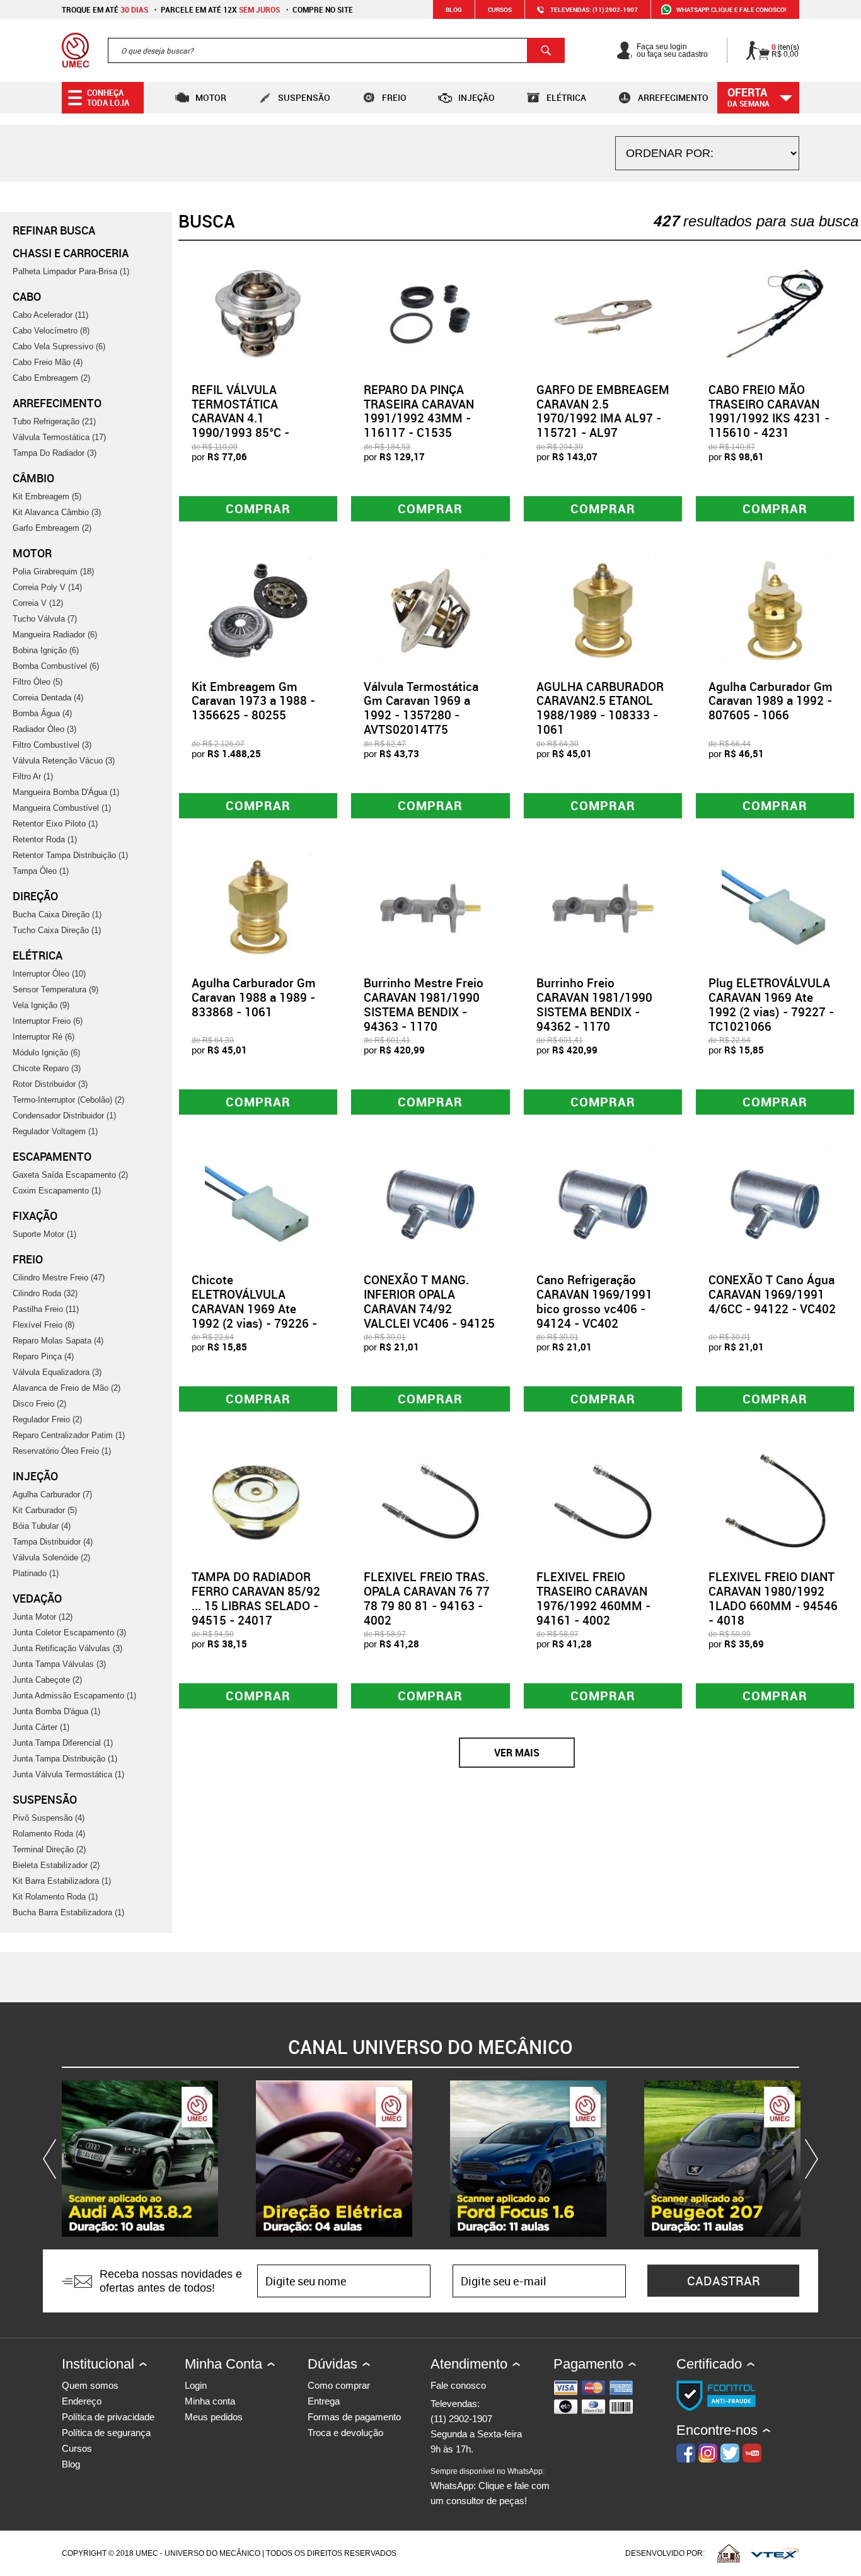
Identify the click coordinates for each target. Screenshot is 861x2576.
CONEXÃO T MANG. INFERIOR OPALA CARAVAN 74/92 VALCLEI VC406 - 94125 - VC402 (429, 1308)
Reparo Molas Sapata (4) (58, 1341)
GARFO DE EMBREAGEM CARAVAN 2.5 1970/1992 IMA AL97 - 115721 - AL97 (603, 411)
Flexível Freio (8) (43, 1325)
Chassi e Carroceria (71, 253)
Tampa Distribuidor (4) (53, 1542)
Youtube (752, 2453)
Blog (454, 9)
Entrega (324, 2401)
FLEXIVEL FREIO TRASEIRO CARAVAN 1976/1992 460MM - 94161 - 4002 (593, 1598)
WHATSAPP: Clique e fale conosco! (731, 9)
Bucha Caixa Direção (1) (57, 914)
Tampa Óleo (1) (41, 871)
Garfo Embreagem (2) (52, 528)
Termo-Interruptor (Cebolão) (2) (68, 1100)
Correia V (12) (38, 603)
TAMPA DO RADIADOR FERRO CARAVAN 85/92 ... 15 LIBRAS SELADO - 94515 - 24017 (256, 1598)
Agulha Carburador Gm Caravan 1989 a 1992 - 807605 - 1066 (771, 701)
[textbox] (336, 50)
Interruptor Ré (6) (43, 1037)
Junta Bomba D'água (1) (56, 1711)
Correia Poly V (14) (47, 587)
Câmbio (33, 478)
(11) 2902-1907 (461, 2419)
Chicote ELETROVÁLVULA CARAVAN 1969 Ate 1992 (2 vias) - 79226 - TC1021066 (254, 1308)
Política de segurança (106, 2433)
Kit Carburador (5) (45, 1510)
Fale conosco (458, 2385)
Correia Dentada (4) (48, 698)
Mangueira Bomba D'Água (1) (66, 792)
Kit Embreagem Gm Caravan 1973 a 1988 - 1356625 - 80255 (253, 701)
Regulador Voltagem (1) (55, 1131)
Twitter (730, 2453)
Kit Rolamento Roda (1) (55, 1897)
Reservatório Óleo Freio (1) (62, 1451)
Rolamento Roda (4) (49, 1834)
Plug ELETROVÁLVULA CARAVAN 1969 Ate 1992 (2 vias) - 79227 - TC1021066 (771, 1004)
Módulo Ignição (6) (46, 1053)
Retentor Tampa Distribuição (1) (70, 855)
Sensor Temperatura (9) (55, 989)
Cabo (27, 296)
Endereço (82, 2401)
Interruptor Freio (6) (48, 1021)
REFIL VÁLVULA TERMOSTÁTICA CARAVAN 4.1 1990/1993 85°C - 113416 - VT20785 (243, 418)
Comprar (258, 508)
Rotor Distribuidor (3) (50, 1084)
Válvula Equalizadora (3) (57, 1372)
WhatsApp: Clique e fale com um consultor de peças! (490, 2486)
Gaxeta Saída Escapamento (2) (70, 1175)
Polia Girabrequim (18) (53, 571)
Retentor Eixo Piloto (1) (55, 824)
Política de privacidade (108, 2417)
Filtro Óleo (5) (38, 682)
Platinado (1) (36, 1573)
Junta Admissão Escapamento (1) (74, 1696)
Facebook (686, 2453)
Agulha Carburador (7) (52, 1494)
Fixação (35, 1215)
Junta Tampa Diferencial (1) (63, 1743)
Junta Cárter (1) (41, 1727)
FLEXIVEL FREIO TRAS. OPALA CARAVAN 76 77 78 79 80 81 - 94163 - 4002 (427, 1598)
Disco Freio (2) (39, 1404)
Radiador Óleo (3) (44, 729)
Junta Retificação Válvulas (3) (67, 1648)
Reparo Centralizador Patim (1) (69, 1435)
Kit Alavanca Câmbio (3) (57, 512)
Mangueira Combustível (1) (62, 808)
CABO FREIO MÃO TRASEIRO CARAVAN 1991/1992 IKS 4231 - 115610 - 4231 (769, 411)
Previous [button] (52, 2159)
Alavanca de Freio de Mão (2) (66, 1388)
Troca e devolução (345, 2433)
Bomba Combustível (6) (56, 666)
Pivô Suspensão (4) (49, 1818)
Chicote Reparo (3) (47, 1068)
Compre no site (323, 9)
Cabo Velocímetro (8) (51, 331)
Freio (394, 97)
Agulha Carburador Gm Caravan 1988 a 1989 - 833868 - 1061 (254, 997)
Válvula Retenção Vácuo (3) (64, 761)
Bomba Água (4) (42, 713)
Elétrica (566, 97)
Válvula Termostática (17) (59, 437)
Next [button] (809, 2159)
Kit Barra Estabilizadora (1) (62, 1881)
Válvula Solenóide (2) (51, 1558)
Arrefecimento (673, 97)
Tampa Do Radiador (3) (55, 453)
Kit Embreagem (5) (47, 496)
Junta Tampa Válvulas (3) (59, 1664)
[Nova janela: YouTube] (140, 2159)
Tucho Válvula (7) (45, 619)
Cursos (500, 9)
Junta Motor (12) (43, 1617)
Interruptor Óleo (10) (49, 974)
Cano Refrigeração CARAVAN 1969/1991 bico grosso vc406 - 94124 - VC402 (594, 1301)
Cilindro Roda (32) (45, 1293)
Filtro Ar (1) (33, 776)
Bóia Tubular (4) (42, 1526)
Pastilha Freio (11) (46, 1309)
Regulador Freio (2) (47, 1419)
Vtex (775, 2553)
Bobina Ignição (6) (46, 650)
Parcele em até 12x (220, 9)
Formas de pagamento (354, 2417)
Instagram (708, 2453)
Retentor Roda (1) (45, 839)
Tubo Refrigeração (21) (54, 421)
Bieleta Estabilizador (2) (56, 1865)
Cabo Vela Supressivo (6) (59, 346)
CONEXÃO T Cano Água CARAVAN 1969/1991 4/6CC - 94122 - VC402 (772, 1294)
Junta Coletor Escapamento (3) (69, 1633)
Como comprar (339, 2385)
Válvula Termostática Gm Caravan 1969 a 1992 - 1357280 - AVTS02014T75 (421, 708)
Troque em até (105, 9)
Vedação (37, 1598)
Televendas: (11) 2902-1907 (594, 9)
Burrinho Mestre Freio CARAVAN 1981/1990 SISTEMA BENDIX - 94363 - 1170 (424, 1004)
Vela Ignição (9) (41, 1005)
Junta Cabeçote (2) (47, 1680)
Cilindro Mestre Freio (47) (59, 1278)
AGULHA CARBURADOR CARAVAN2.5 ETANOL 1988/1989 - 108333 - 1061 (600, 708)
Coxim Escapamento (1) (57, 1191)
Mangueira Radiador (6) (55, 635)
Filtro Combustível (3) (52, 745)
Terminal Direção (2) (49, 1849)
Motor (211, 97)
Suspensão (304, 97)
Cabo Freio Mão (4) (48, 362)
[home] (75, 50)
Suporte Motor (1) (44, 1234)
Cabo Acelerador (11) (50, 315)
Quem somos (90, 2385)
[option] (140, 2159)
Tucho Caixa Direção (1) (57, 930)
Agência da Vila (729, 2553)
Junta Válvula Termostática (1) (68, 1774)
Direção (35, 896)
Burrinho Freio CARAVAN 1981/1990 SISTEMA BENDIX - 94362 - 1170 (594, 1004)
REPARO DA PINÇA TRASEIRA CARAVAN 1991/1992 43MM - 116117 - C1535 (419, 411)
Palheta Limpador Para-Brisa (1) (71, 271)
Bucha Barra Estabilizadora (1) (68, 1912)
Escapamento (52, 1156)
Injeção (477, 97)
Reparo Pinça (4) (43, 1356)
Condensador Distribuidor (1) (64, 1116)
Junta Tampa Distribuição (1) (65, 1759)
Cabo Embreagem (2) (51, 378)
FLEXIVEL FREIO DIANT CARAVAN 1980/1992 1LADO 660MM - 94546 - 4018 (773, 1598)
